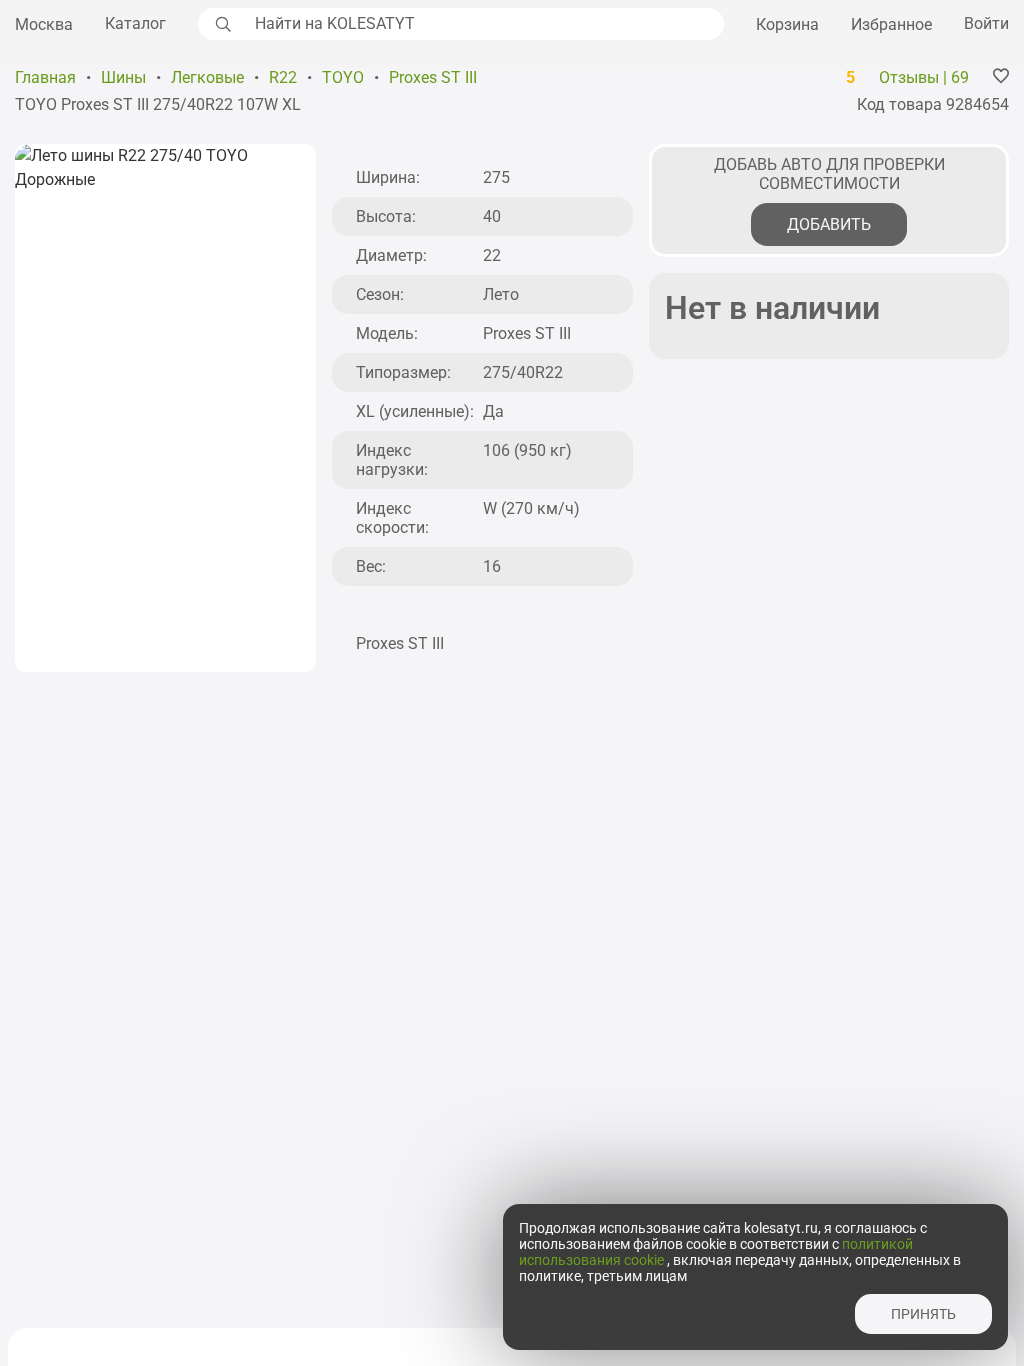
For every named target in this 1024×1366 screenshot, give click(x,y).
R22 (283, 77)
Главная (45, 77)
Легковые (207, 77)
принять (923, 1314)
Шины (123, 77)
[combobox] (484, 24)
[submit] (221, 24)
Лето (501, 294)
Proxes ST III (433, 77)
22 (492, 255)
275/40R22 (523, 372)
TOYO (343, 77)
